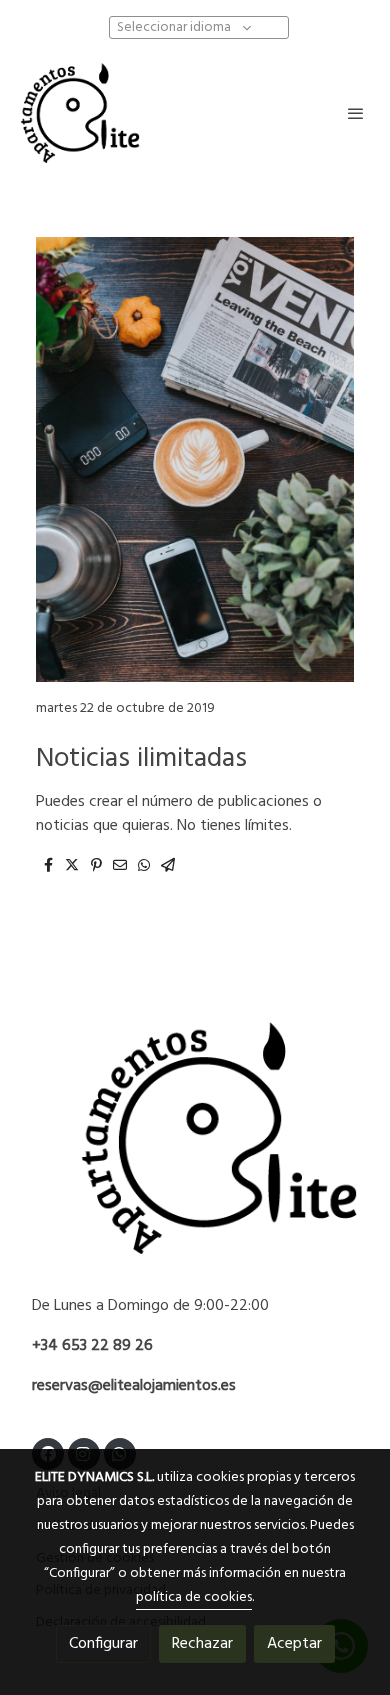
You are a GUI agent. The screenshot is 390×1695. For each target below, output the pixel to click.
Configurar (103, 1644)
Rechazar (202, 1644)
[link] (80, 113)
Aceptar (294, 1644)
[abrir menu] (356, 113)
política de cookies (194, 1597)
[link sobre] (195, 1150)
